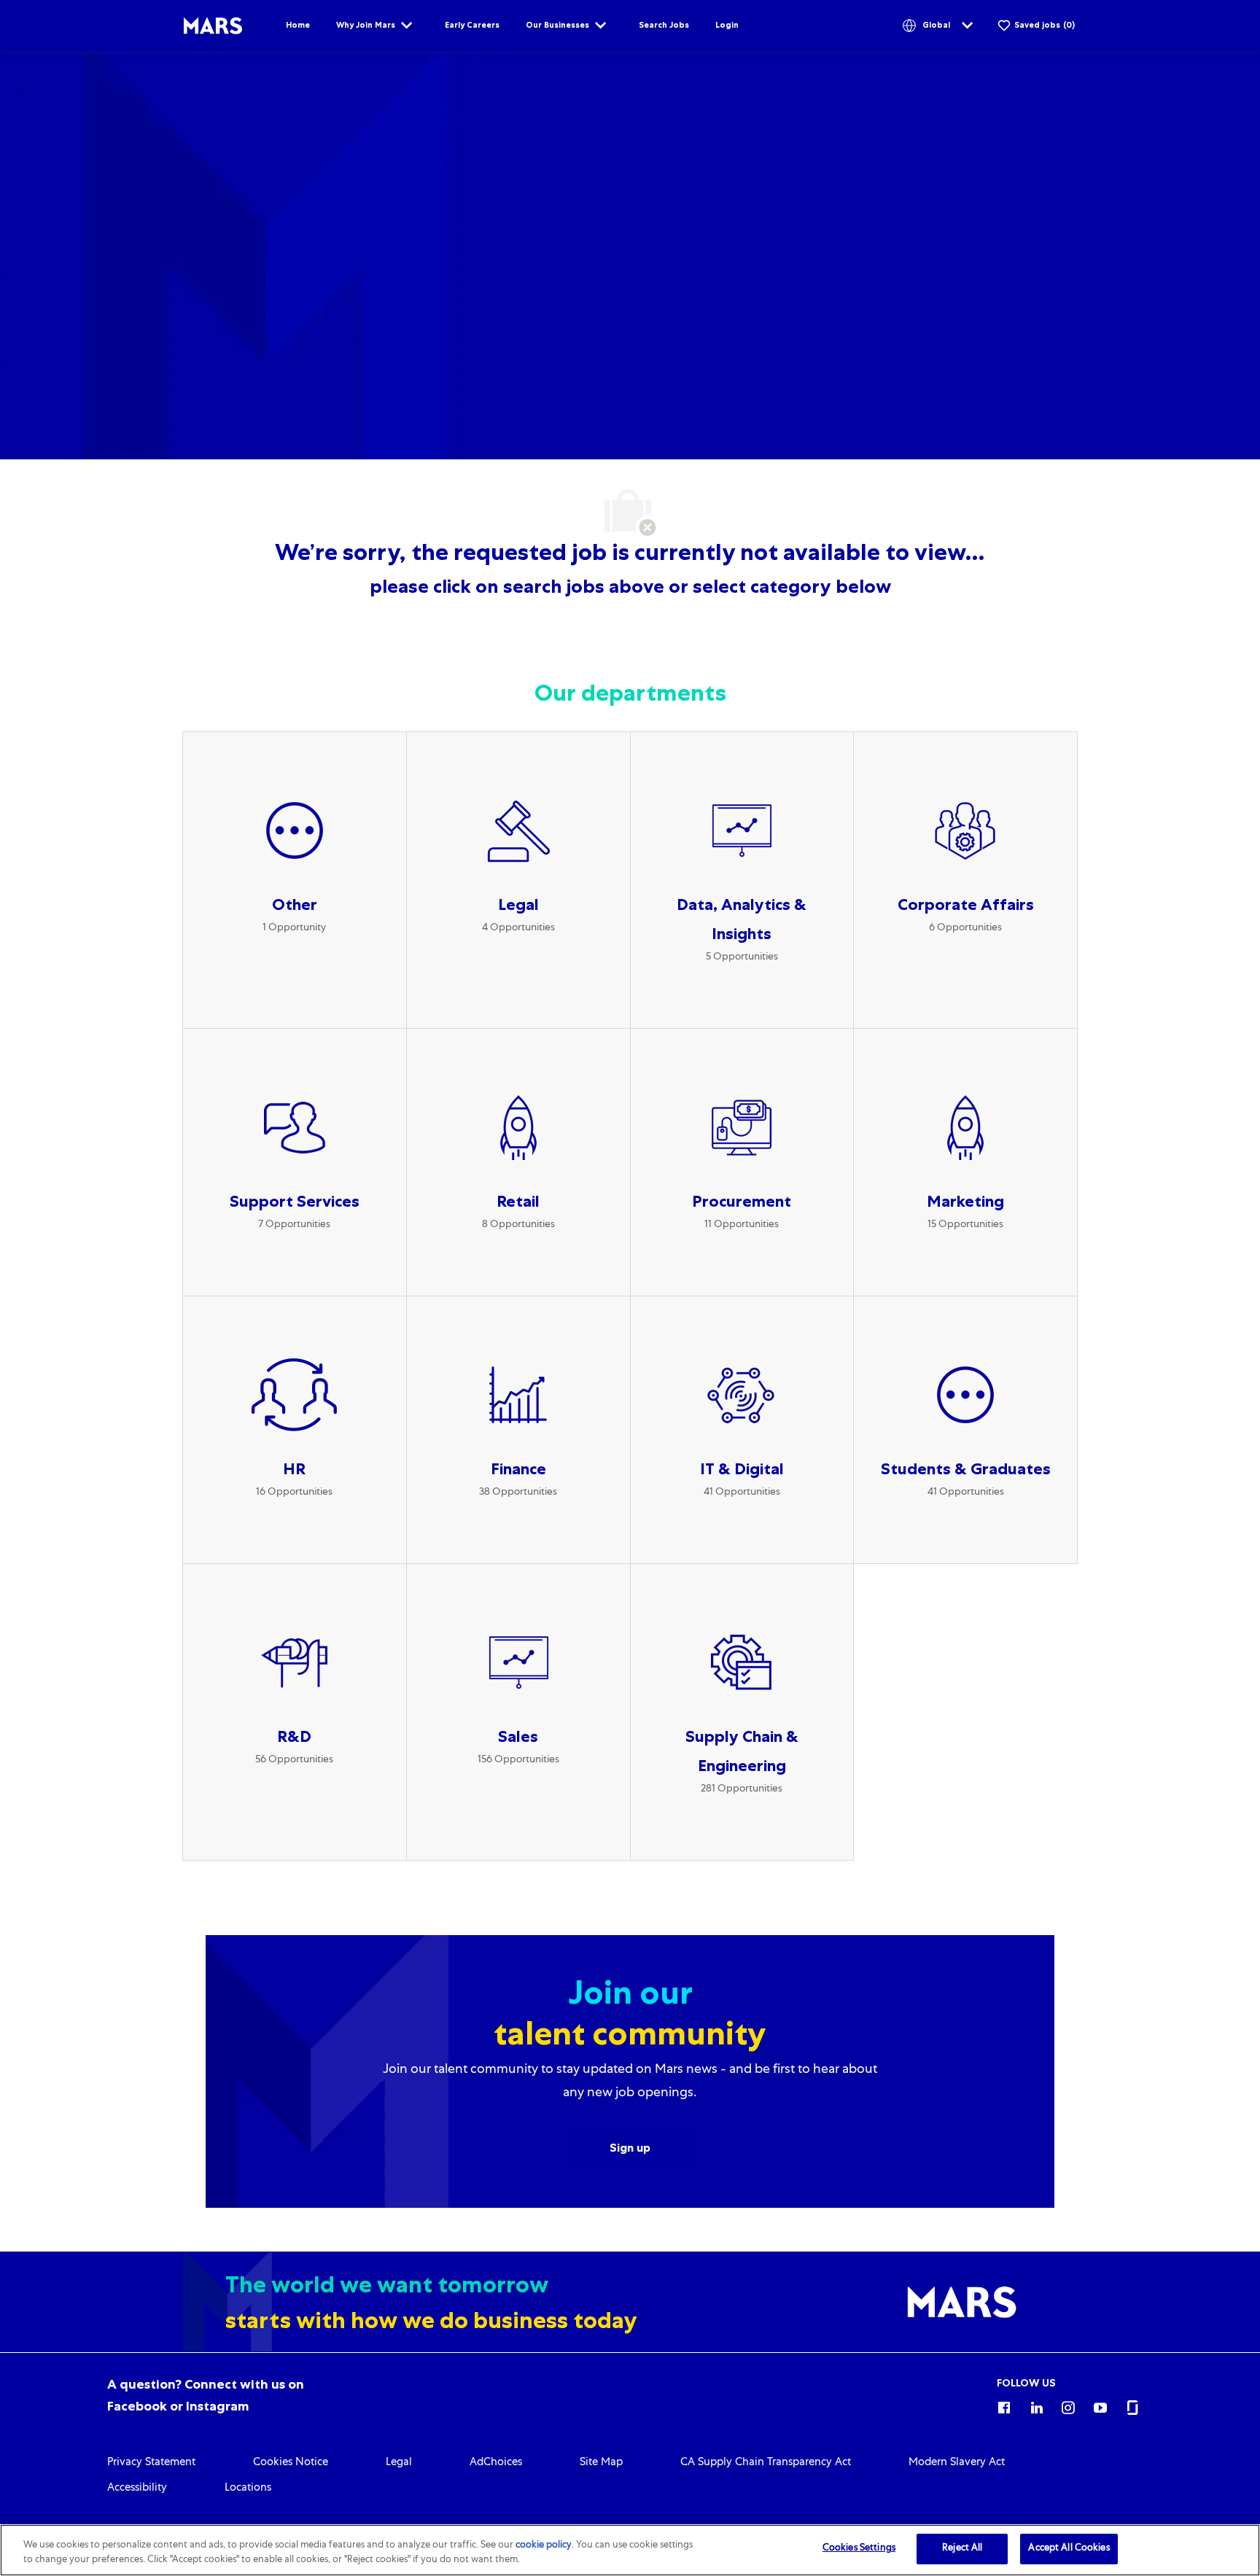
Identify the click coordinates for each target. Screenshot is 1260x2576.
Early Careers (472, 25)
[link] (151, 2463)
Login (727, 25)
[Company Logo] (213, 26)
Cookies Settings (859, 2549)
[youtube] (1100, 2405)
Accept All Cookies (1069, 2549)
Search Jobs (664, 25)
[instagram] (1068, 2405)
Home (298, 25)
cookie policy (544, 2546)
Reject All (962, 2549)
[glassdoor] (1132, 2405)
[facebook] (1004, 2405)
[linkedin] (1036, 2405)
